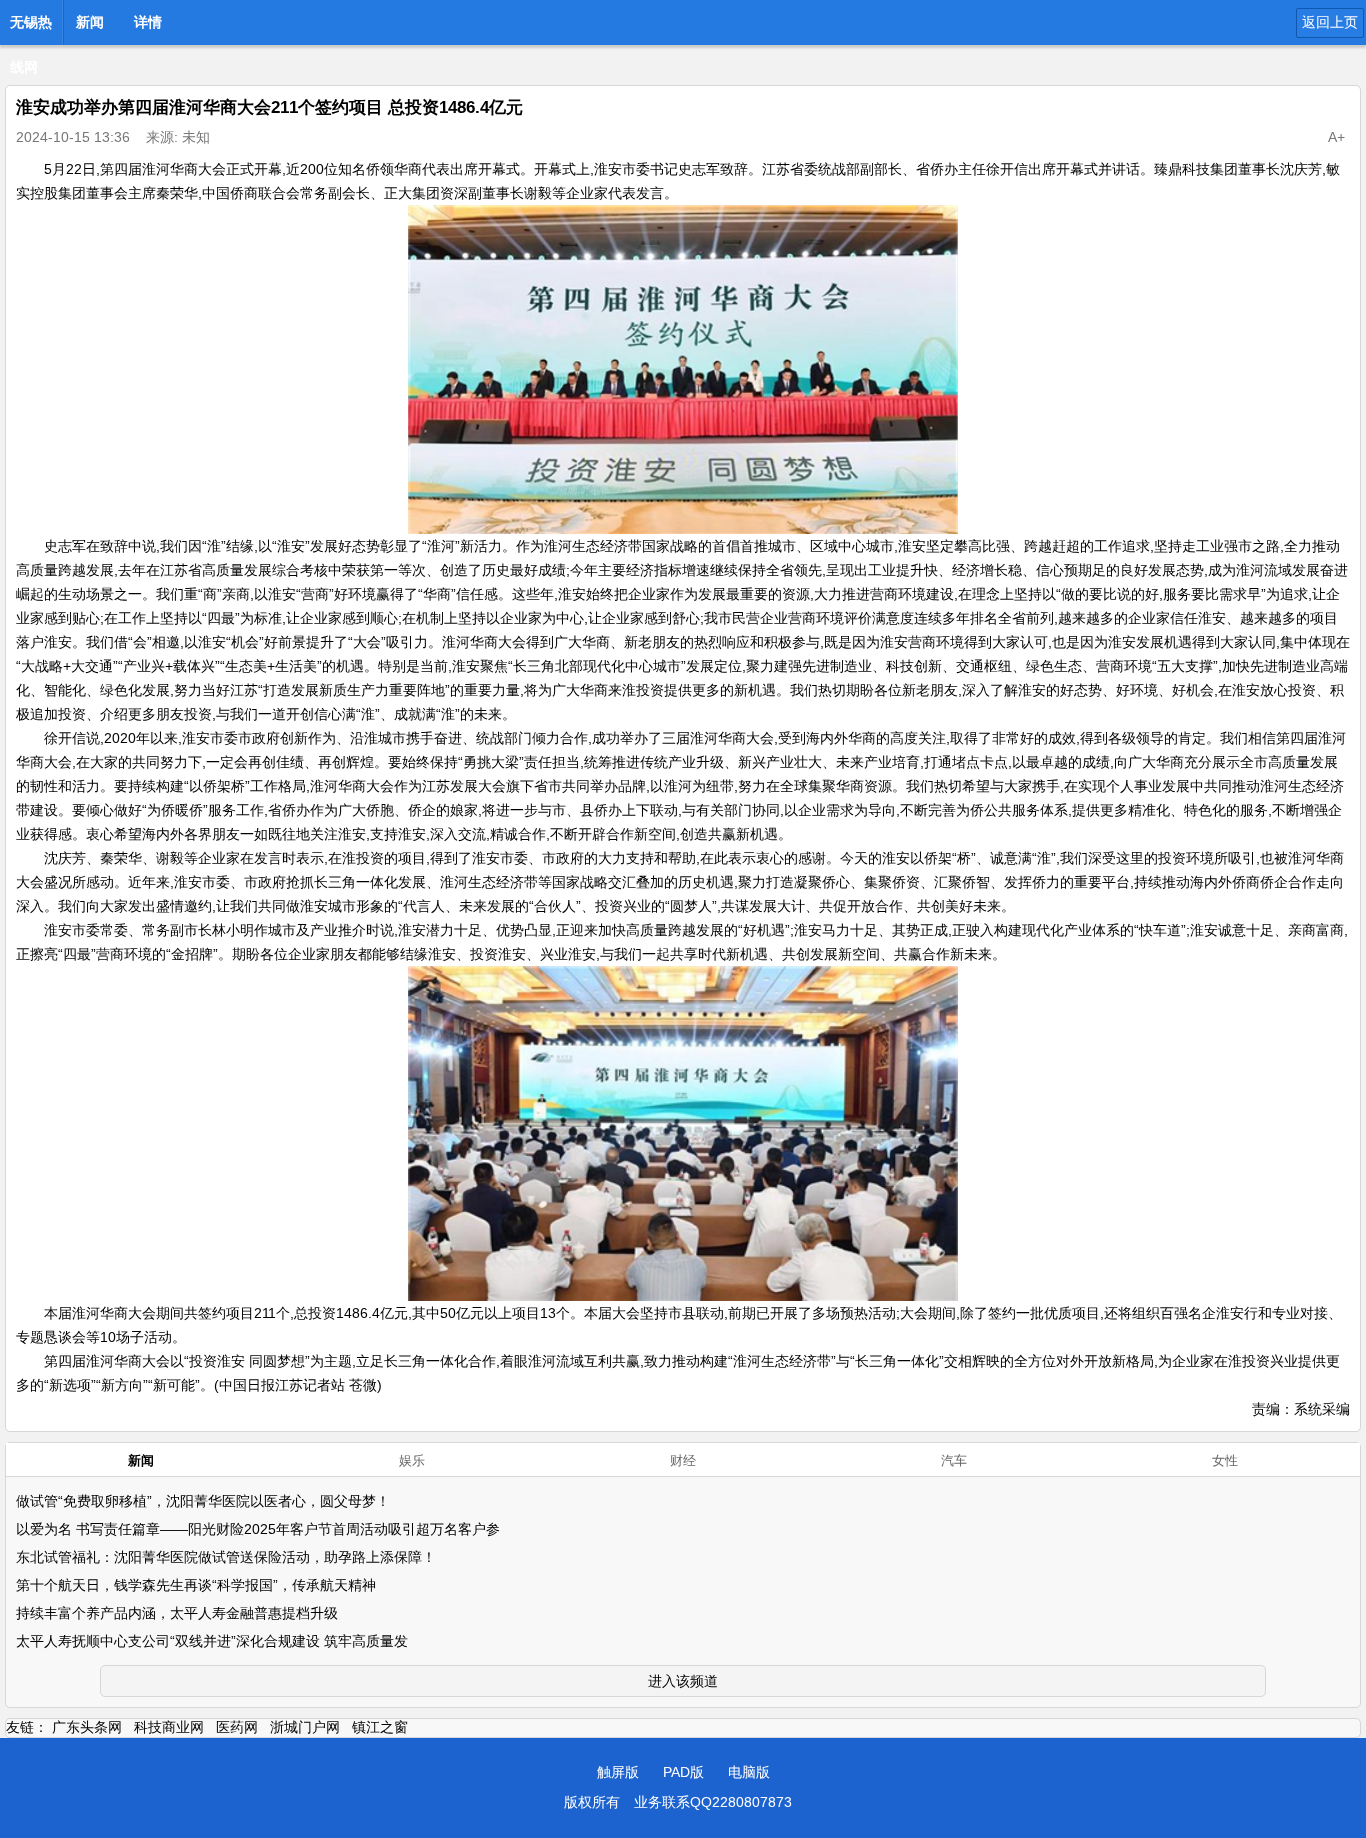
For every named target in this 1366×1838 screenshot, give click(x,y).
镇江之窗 (380, 1727)
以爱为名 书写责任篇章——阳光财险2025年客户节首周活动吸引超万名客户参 (258, 1529)
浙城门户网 (305, 1727)
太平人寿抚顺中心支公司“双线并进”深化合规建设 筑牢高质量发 (212, 1641)
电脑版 (749, 1772)
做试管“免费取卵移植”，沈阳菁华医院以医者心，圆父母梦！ (203, 1501)
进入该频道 (683, 1681)
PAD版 (683, 1772)
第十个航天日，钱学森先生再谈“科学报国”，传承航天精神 (196, 1585)
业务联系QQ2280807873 (713, 1802)
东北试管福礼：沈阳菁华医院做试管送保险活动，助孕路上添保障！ (226, 1557)
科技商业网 (169, 1727)
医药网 (237, 1727)
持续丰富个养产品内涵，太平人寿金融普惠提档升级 (177, 1613)
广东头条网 (87, 1727)
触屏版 (618, 1772)
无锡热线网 (31, 28)
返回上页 (1330, 22)
